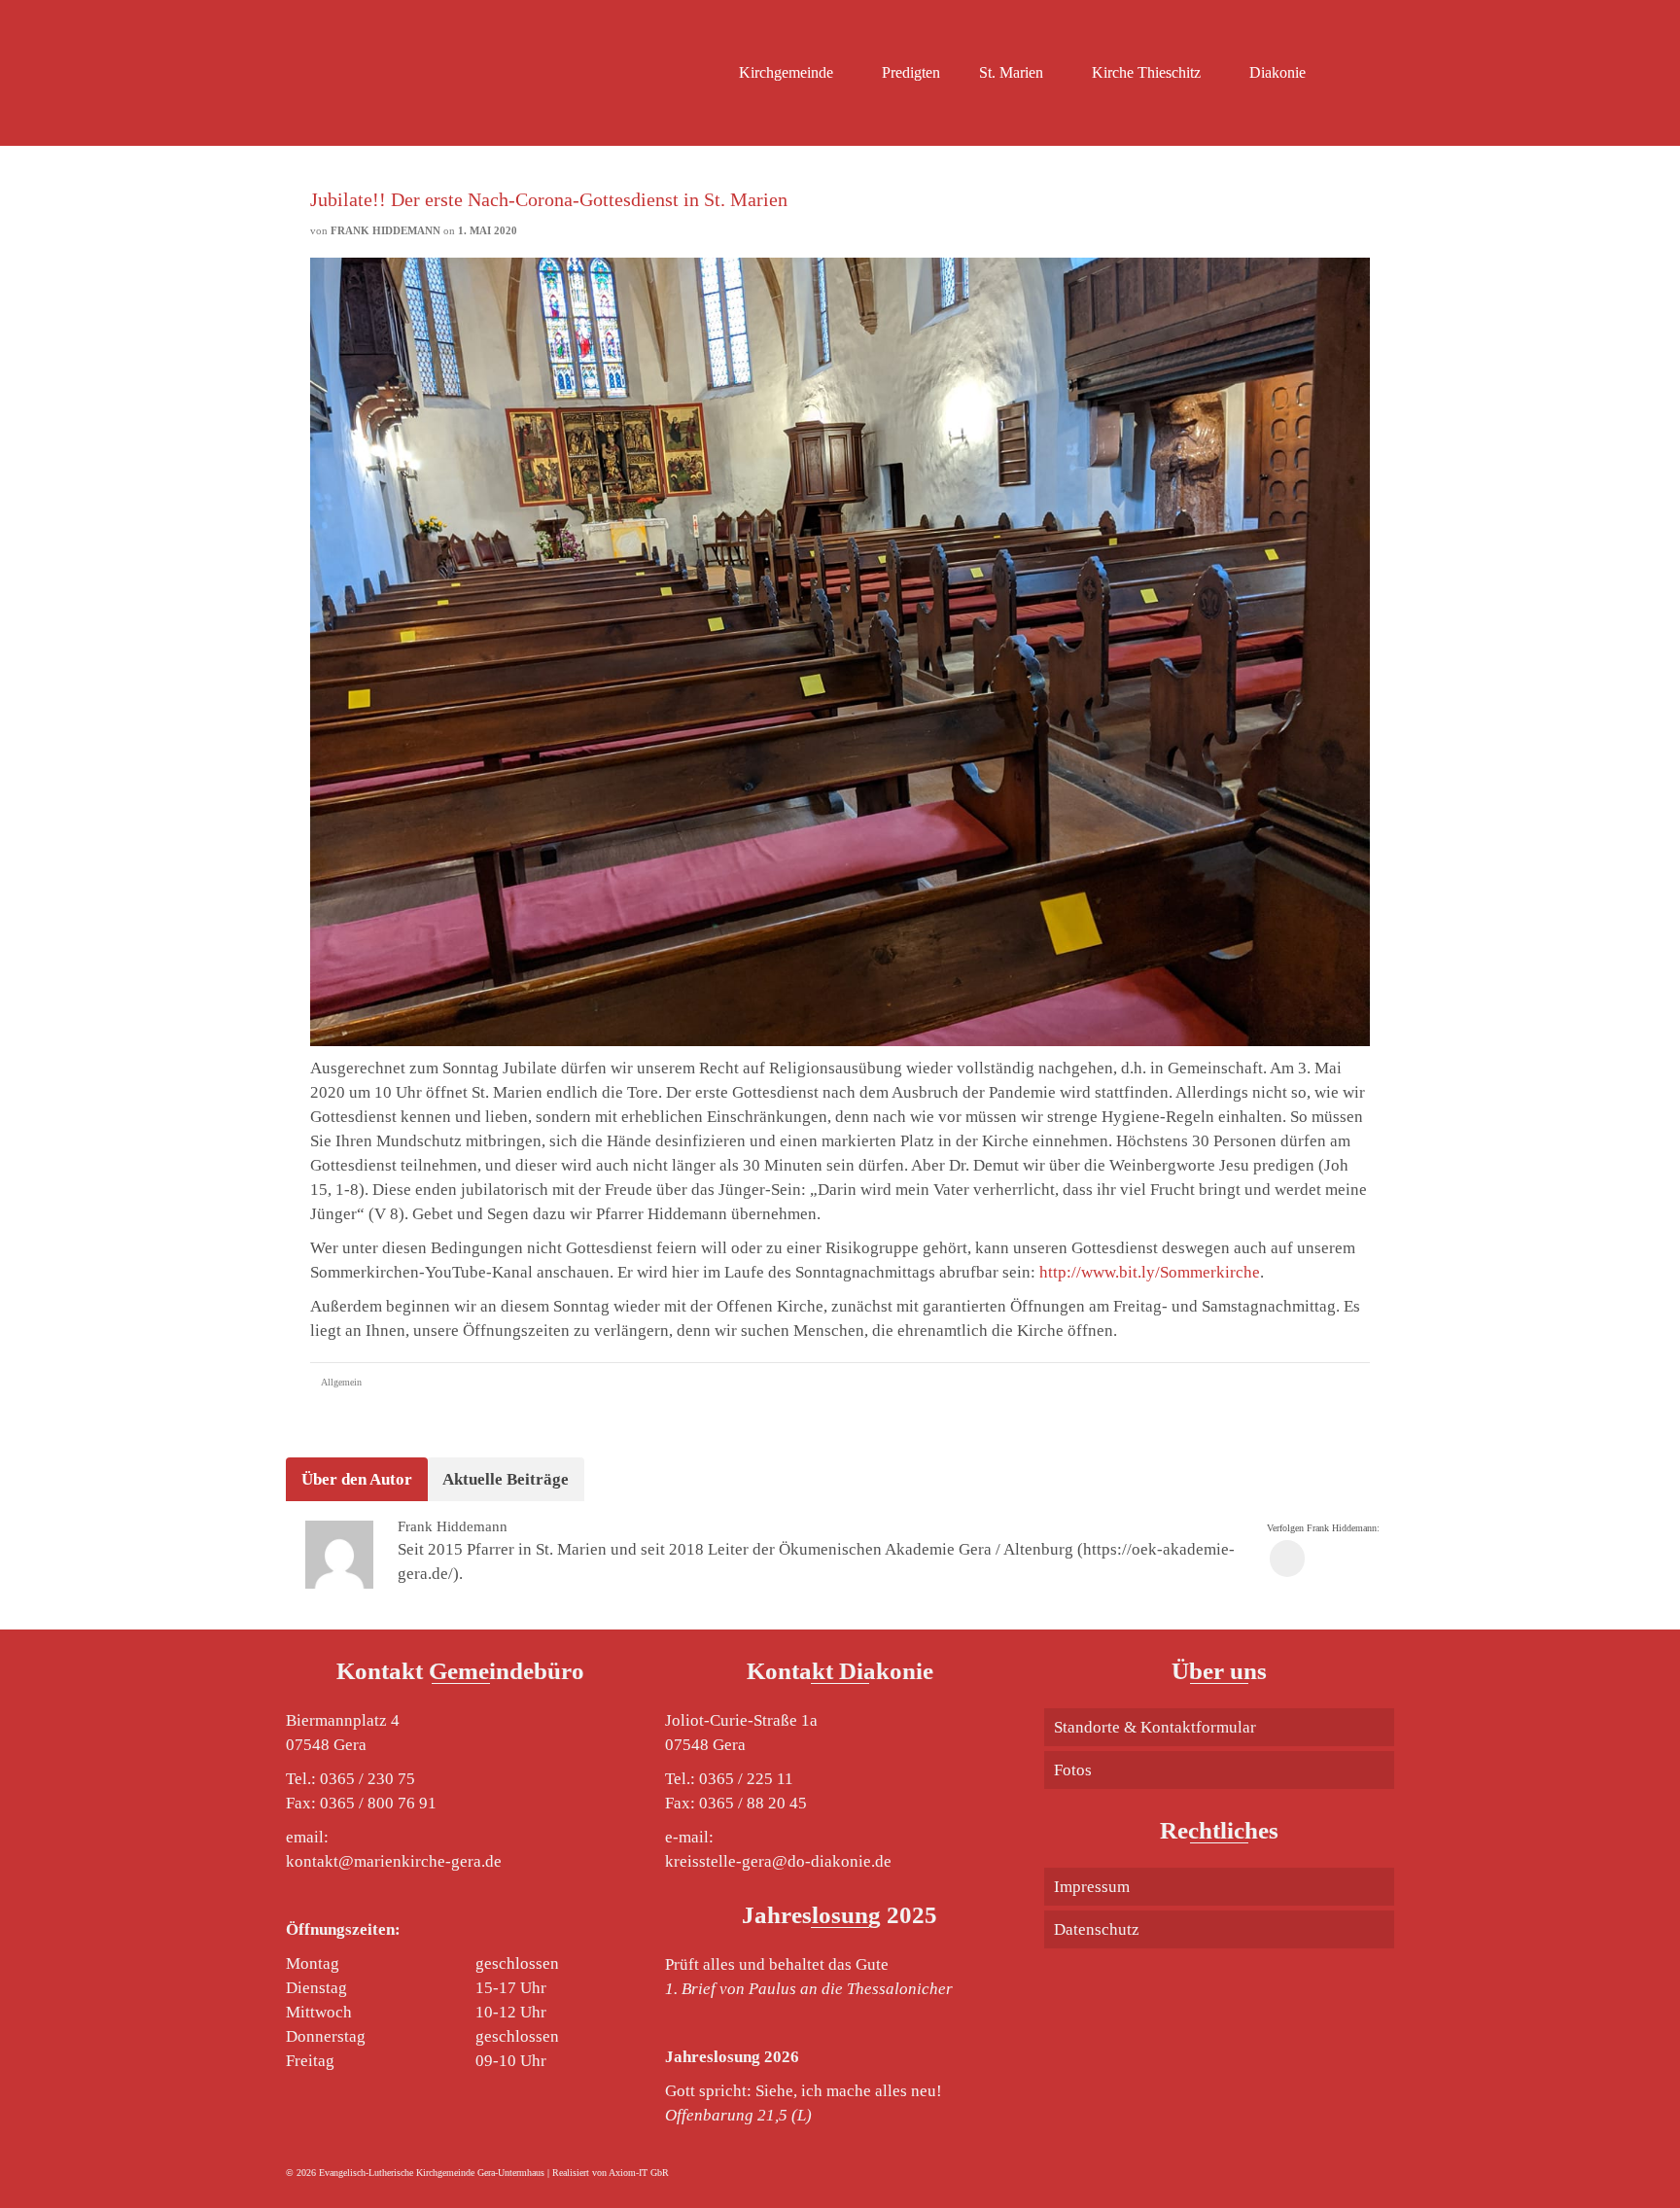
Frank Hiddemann (385, 230)
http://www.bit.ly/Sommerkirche (1150, 1272)
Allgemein (341, 1382)
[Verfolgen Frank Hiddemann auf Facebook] (1287, 1558)
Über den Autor (357, 1479)
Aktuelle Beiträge (506, 1479)
